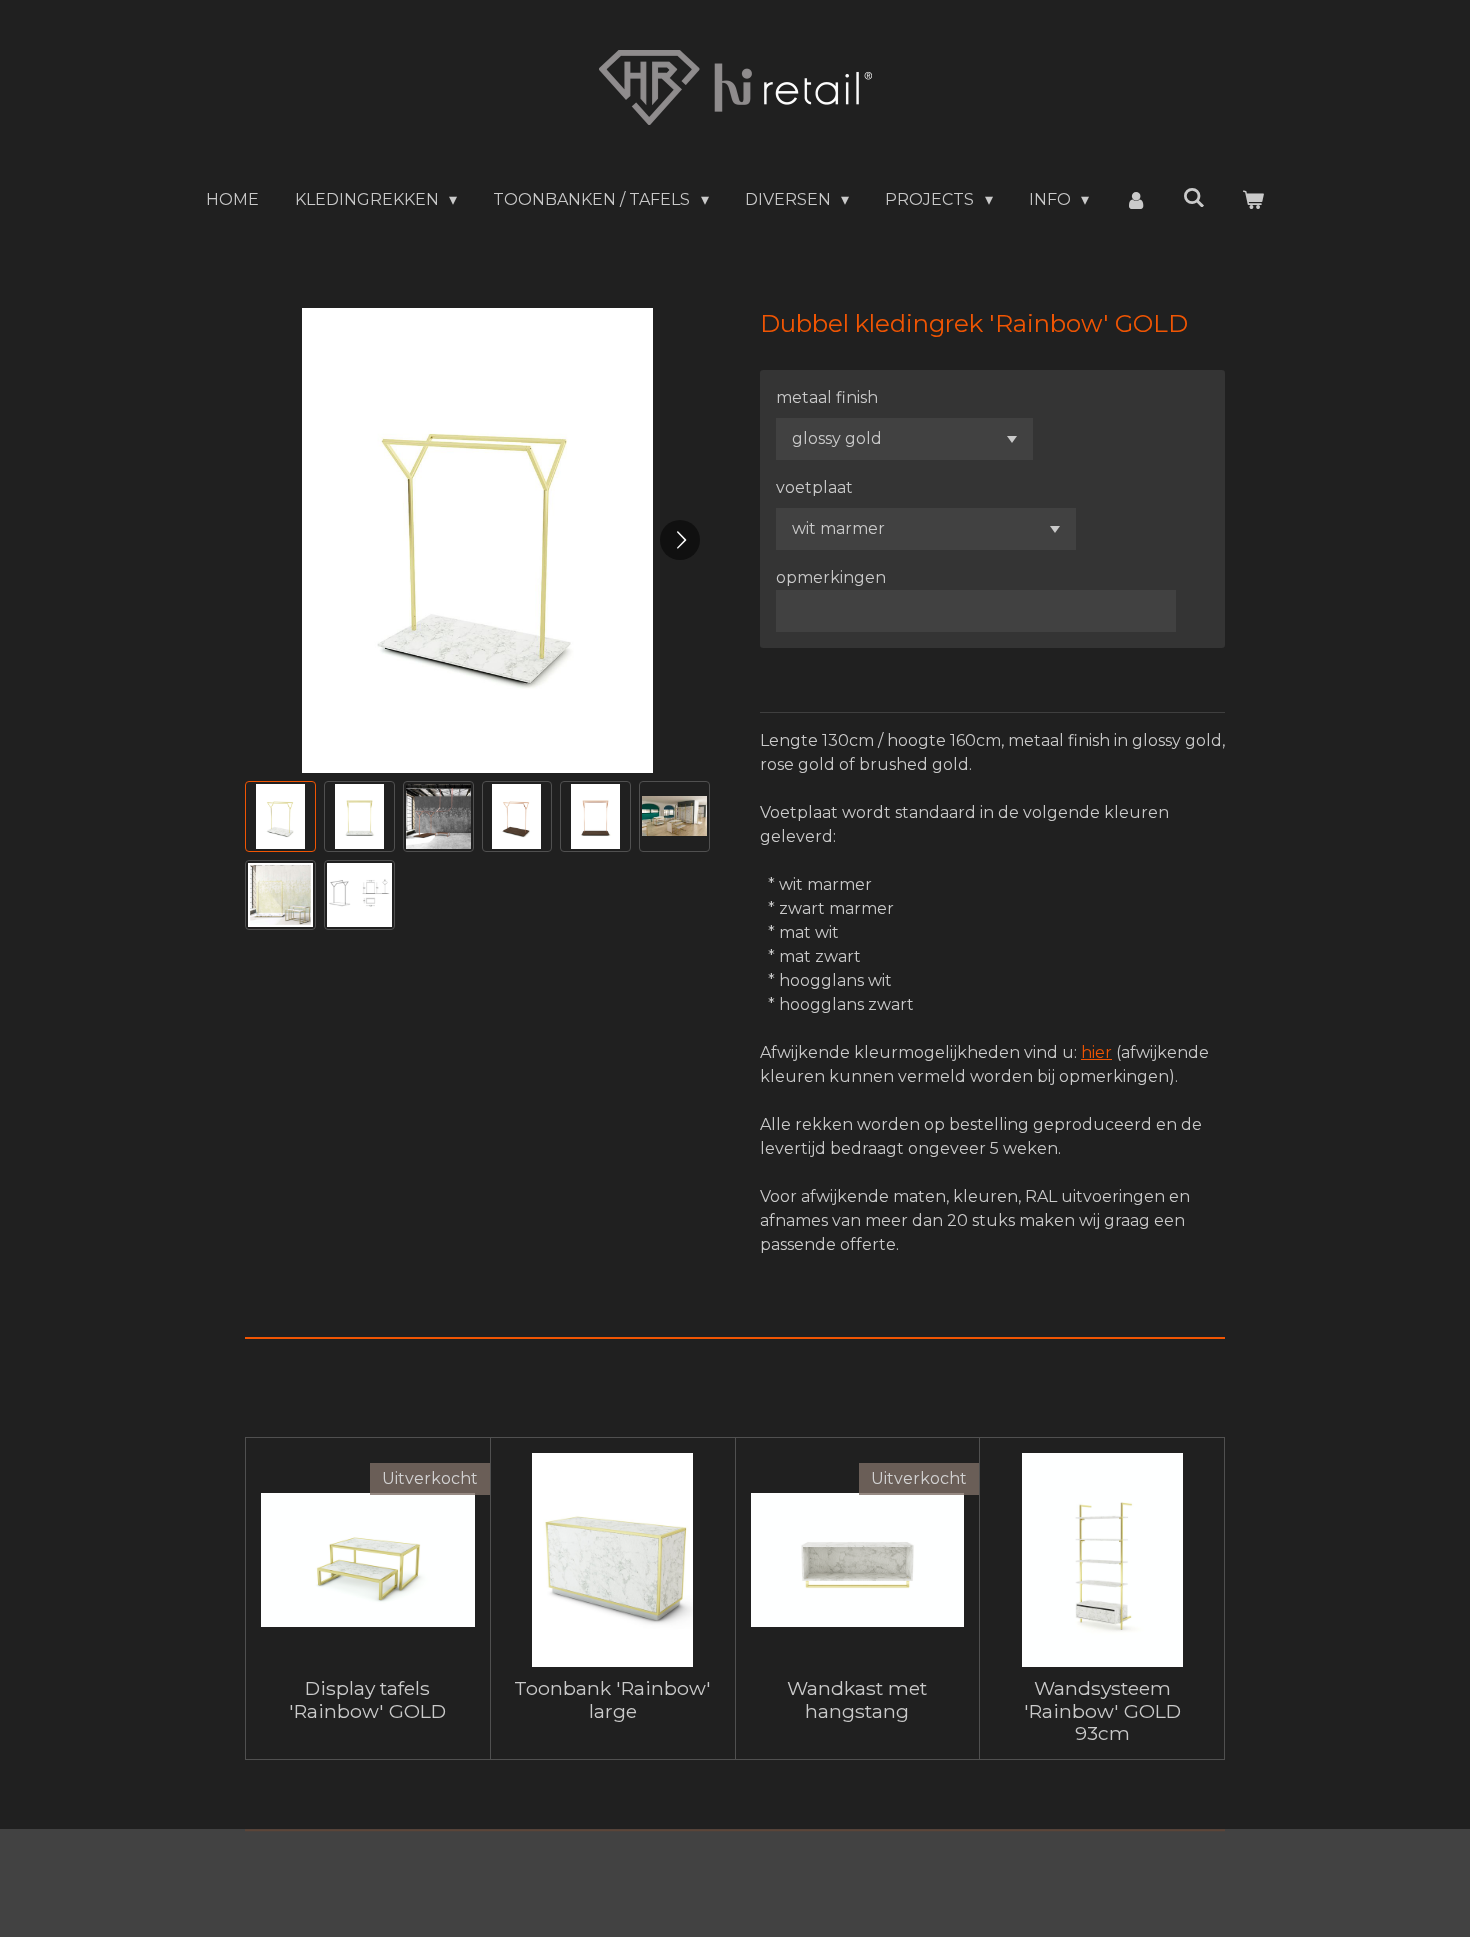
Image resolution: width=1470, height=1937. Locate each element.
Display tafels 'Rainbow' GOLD (367, 1699)
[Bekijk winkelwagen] (1253, 200)
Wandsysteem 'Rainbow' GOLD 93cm (1102, 1710)
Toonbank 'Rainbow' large (612, 1699)
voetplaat (814, 487)
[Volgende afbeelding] (680, 540)
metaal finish (827, 397)
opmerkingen (831, 577)
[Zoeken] (1194, 197)
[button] (280, 816)
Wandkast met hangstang (857, 1699)
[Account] (1136, 200)
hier (1096, 1052)
